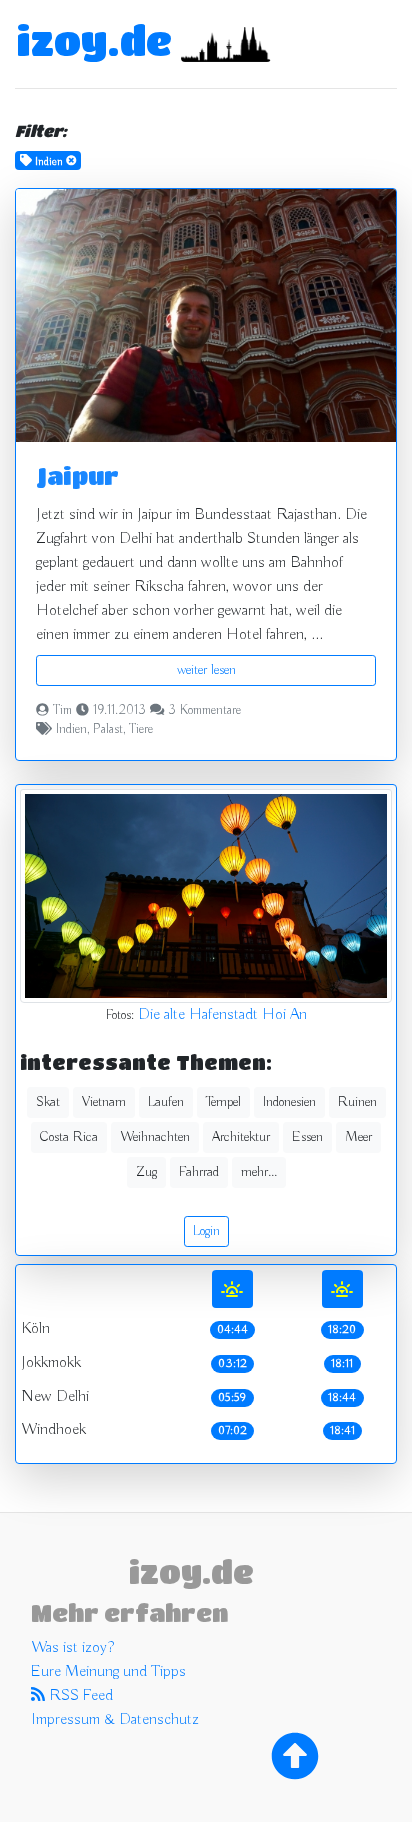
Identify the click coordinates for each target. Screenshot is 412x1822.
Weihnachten (155, 1137)
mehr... (259, 1172)
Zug (146, 1172)
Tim (62, 711)
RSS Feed (79, 1696)
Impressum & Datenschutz (115, 1720)
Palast (108, 730)
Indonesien (289, 1102)
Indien (71, 730)
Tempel (223, 1102)
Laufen (166, 1102)
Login (206, 1231)
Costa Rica (69, 1137)
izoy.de (94, 40)
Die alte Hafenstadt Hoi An (222, 1015)
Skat (48, 1102)
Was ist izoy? (72, 1648)
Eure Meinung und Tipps (108, 1672)
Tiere (141, 730)
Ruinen (357, 1102)
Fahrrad (199, 1172)
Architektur (241, 1137)
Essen (307, 1137)
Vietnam (104, 1102)
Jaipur (77, 475)
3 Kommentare (204, 711)
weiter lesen (206, 670)
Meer (358, 1137)
